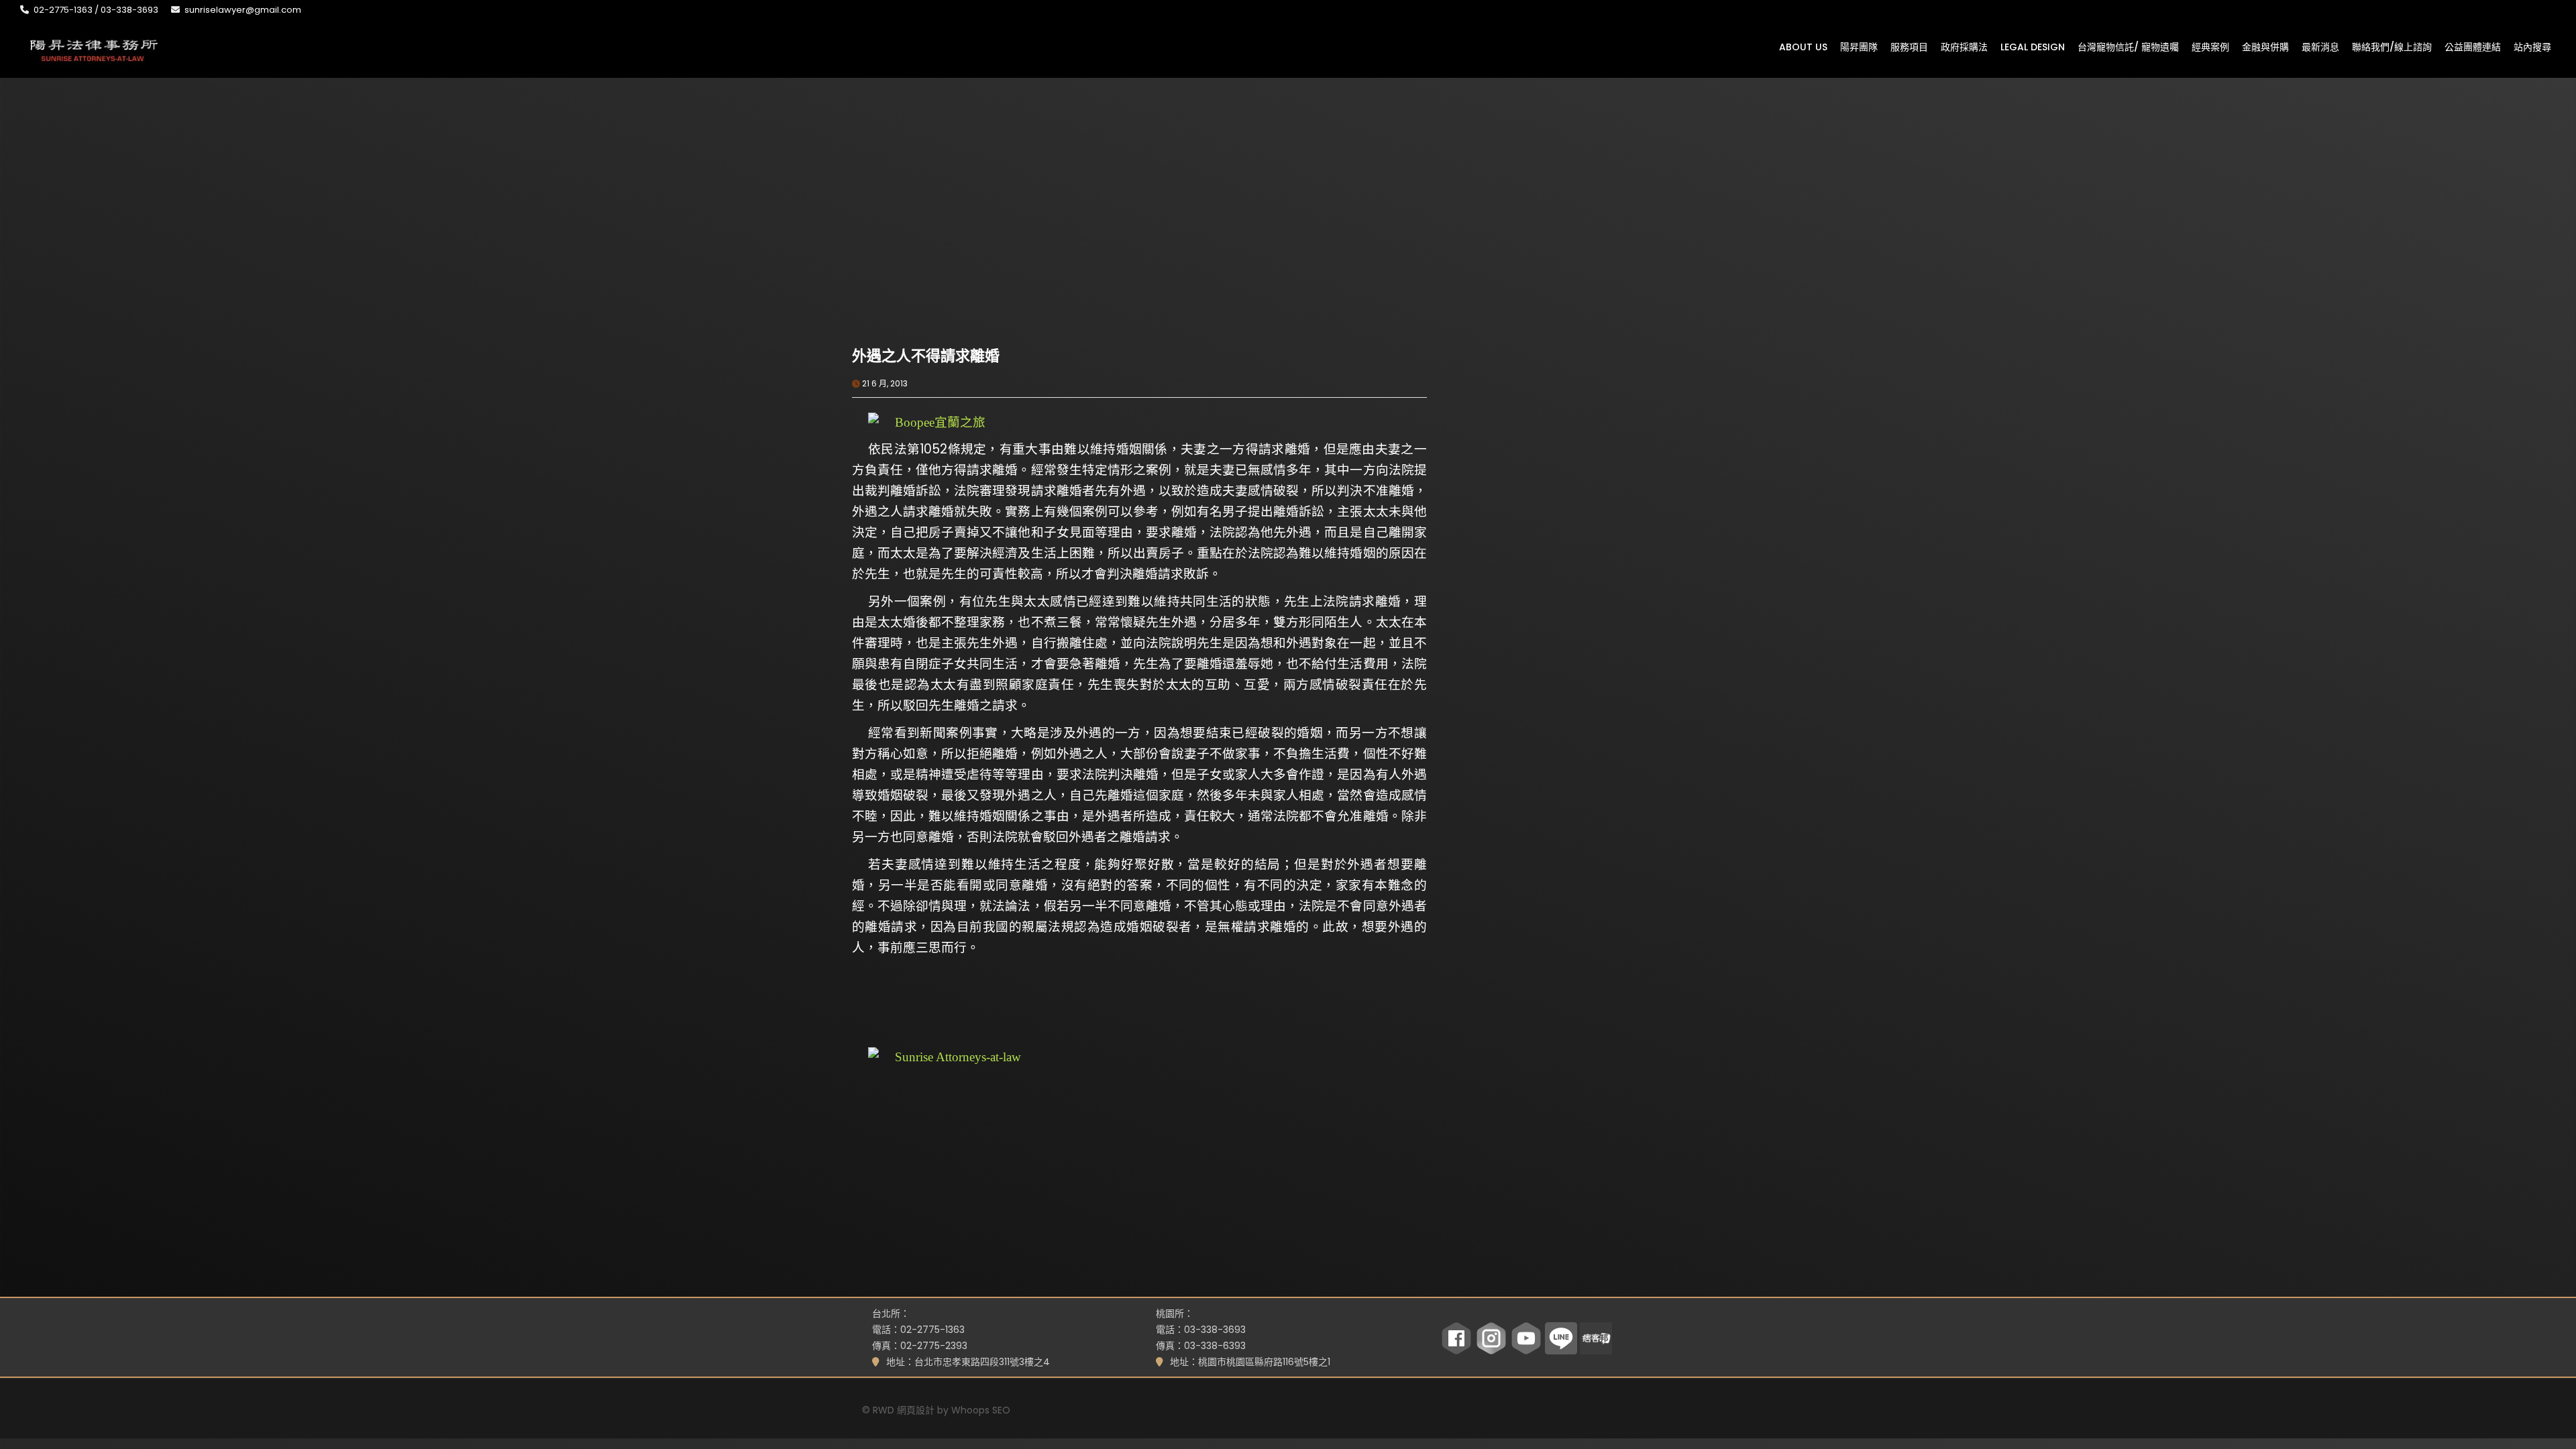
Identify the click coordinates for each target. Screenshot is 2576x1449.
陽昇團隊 (1859, 46)
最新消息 (2320, 46)
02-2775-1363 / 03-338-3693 (96, 10)
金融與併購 (2265, 46)
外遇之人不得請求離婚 (926, 356)
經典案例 (2210, 46)
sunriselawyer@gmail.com (243, 10)
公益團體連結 (2473, 46)
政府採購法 (1964, 46)
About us (1803, 46)
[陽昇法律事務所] (94, 49)
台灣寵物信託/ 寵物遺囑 (2128, 46)
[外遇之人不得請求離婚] (996, 252)
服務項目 (1909, 46)
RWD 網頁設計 (904, 1410)
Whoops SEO (981, 1410)
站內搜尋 (2532, 46)
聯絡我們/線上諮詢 (2392, 46)
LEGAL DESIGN (2033, 46)
